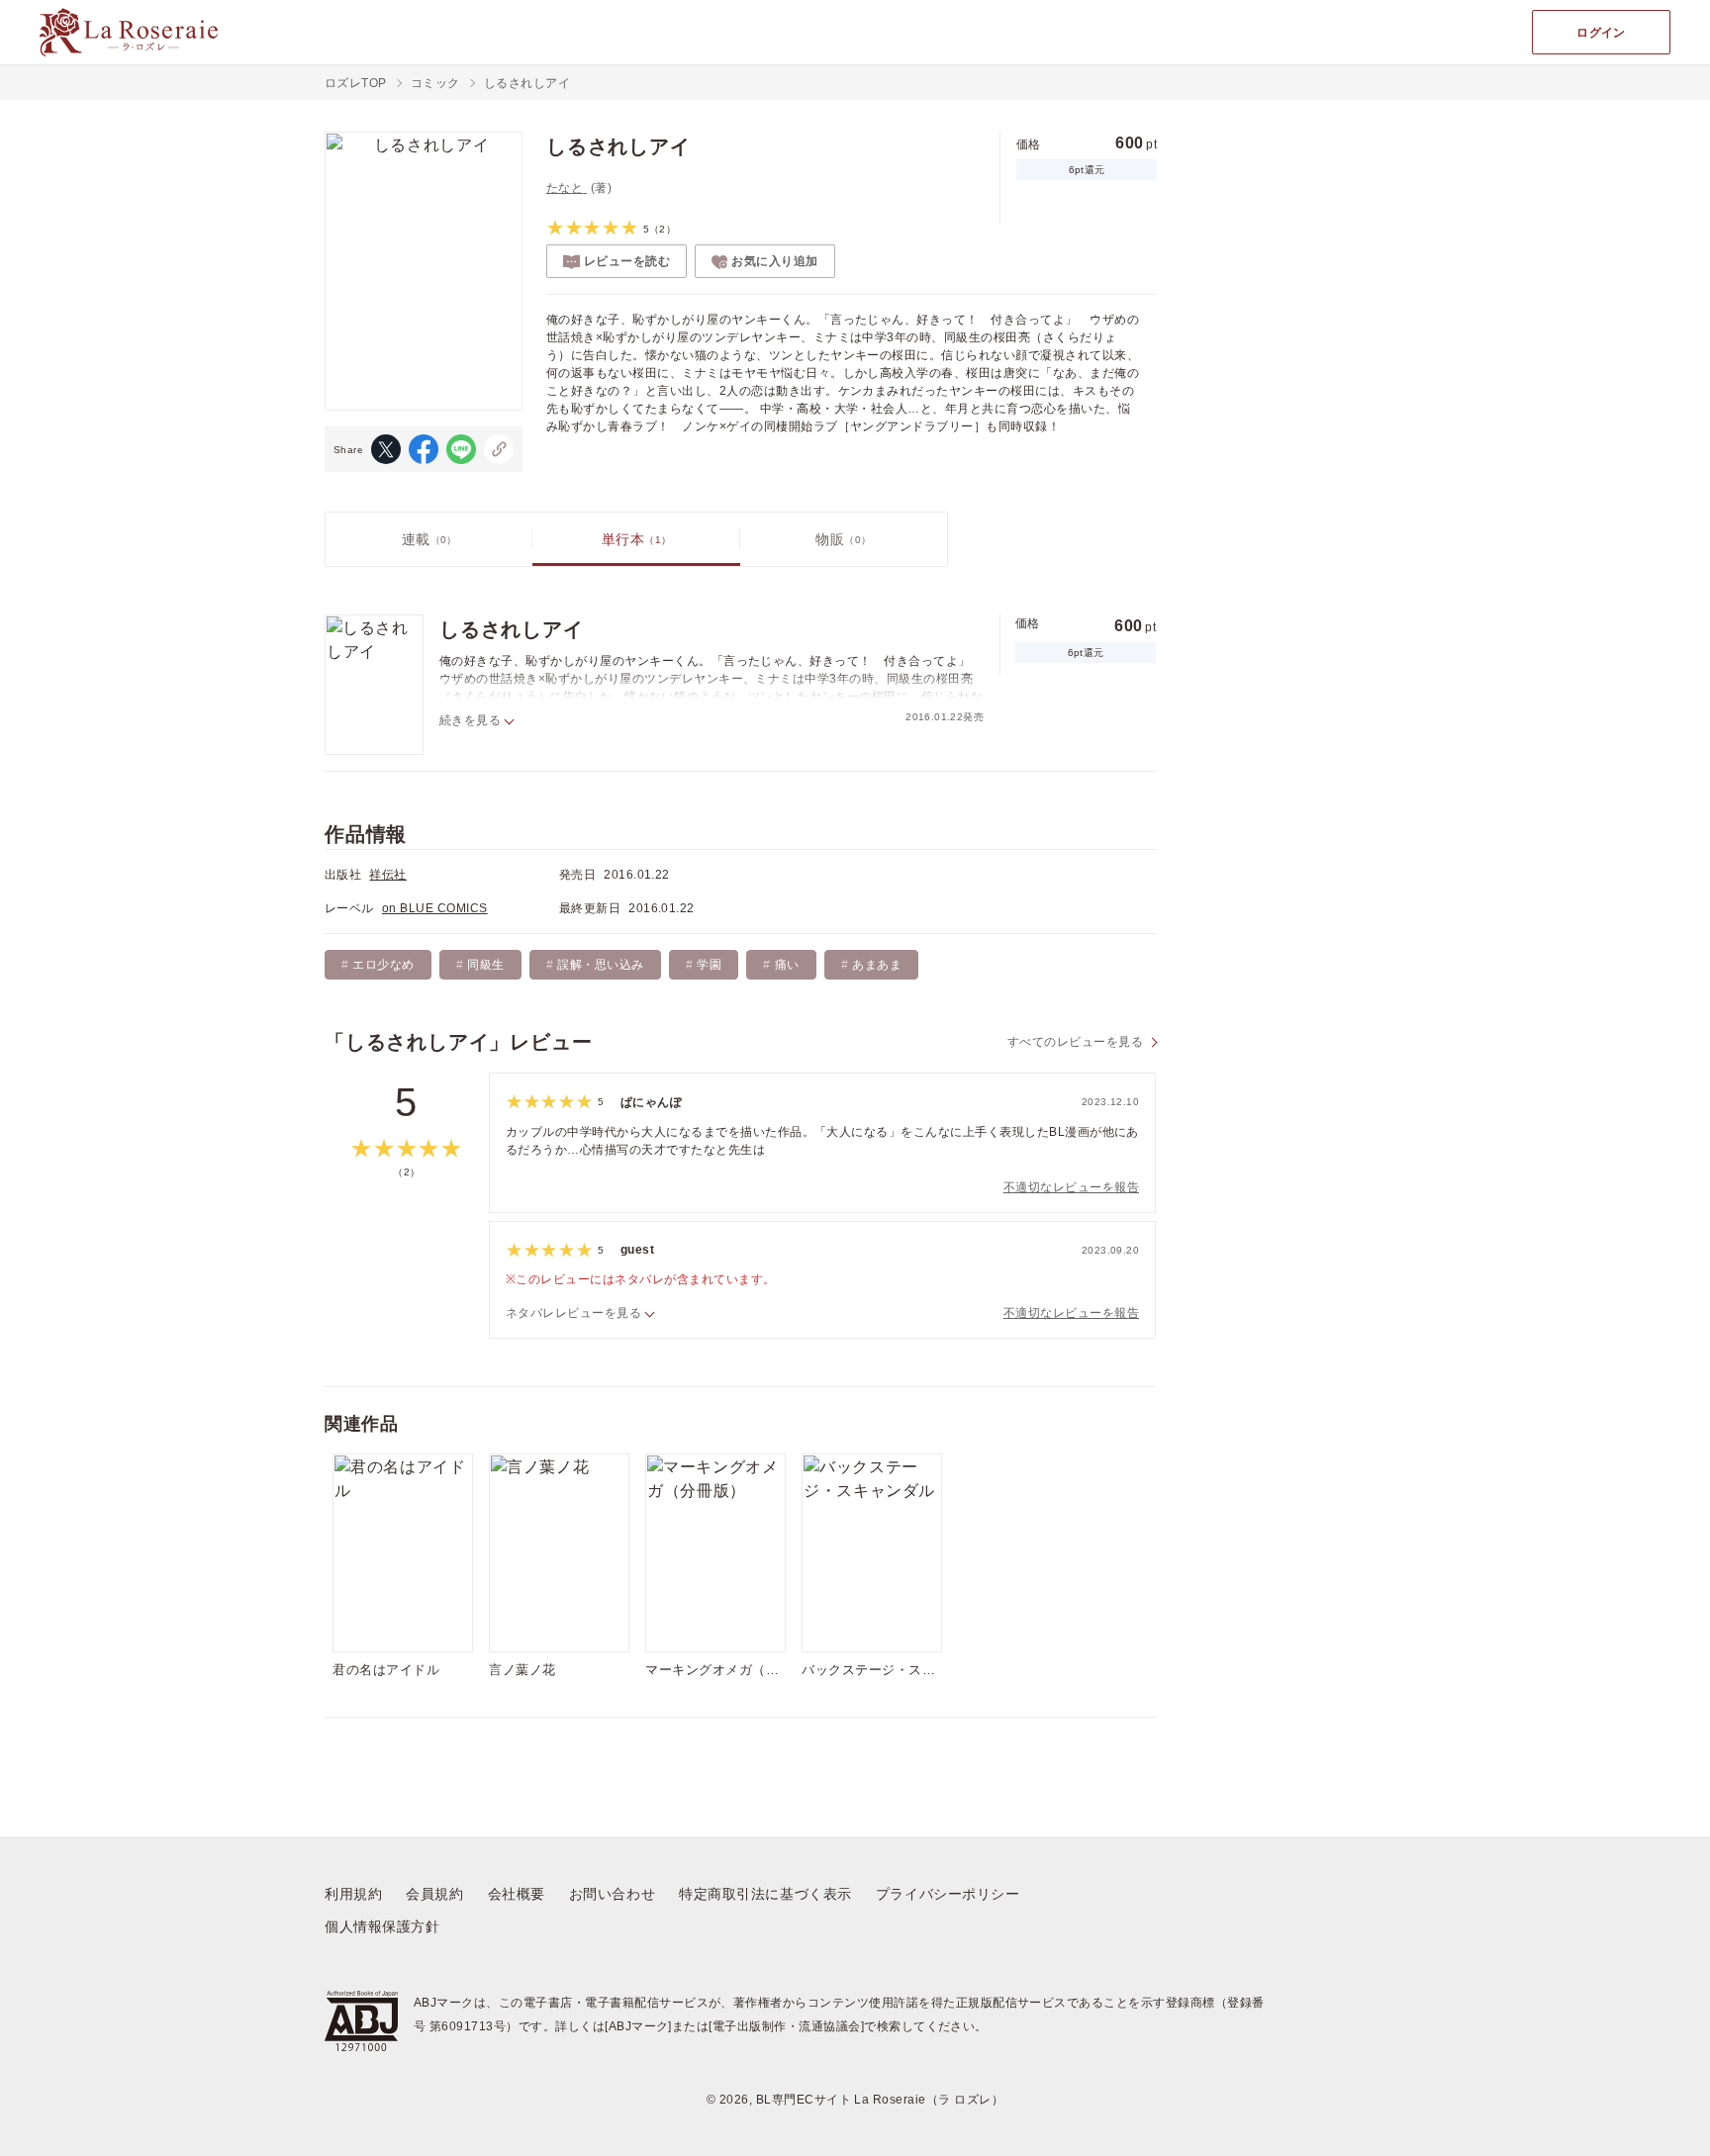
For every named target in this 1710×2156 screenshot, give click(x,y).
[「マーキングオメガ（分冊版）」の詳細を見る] (715, 1553)
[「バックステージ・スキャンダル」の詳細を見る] (872, 1553)
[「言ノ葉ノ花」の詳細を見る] (559, 1553)
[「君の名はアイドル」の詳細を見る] (403, 1553)
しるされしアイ (512, 629)
